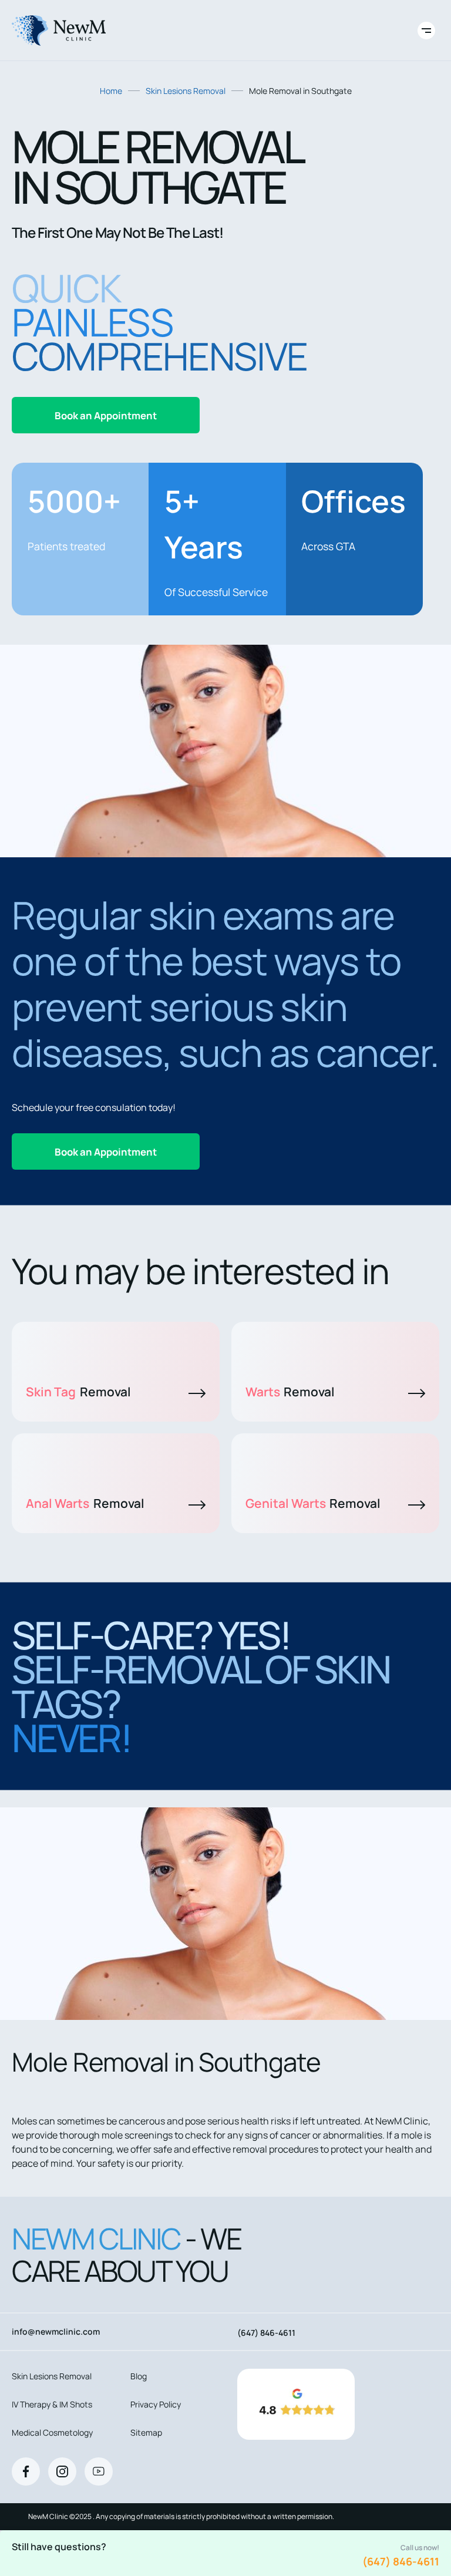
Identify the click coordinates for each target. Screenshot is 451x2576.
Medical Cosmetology (52, 2432)
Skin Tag (78, 1392)
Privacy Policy (156, 2404)
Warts (290, 1392)
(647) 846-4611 (401, 2561)
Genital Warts (313, 1503)
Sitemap (146, 2432)
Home (111, 91)
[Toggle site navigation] (426, 31)
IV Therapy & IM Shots (52, 2404)
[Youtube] (99, 2471)
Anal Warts (85, 1503)
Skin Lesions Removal (186, 91)
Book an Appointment (106, 415)
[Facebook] (26, 2471)
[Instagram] (62, 2471)
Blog (139, 2376)
